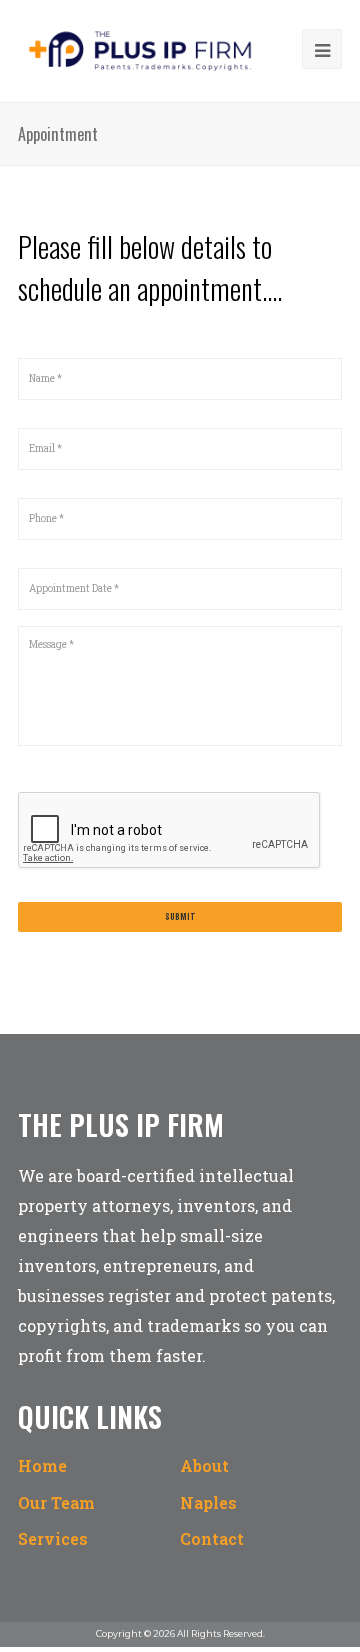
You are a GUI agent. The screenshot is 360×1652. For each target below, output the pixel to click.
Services (53, 1538)
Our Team (56, 1502)
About (204, 1465)
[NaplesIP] (140, 49)
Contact (212, 1538)
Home (42, 1465)
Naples (208, 1502)
